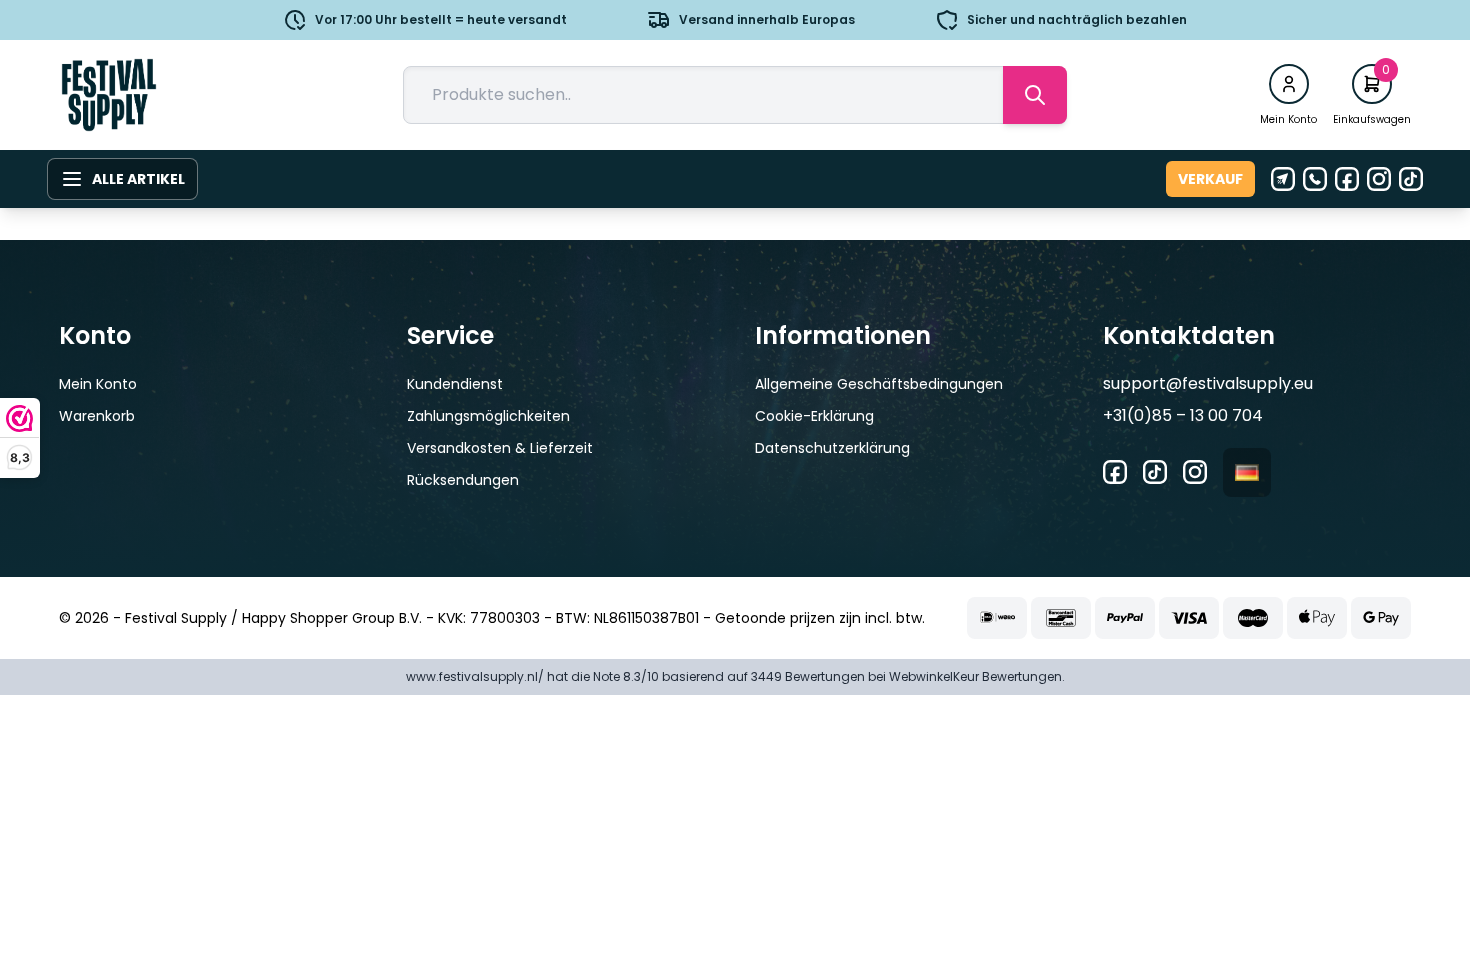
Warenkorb (97, 416)
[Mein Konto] (1289, 84)
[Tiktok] (1411, 179)
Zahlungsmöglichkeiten (488, 416)
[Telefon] (1315, 179)
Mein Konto (98, 384)
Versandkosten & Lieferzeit (500, 448)
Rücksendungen (463, 480)
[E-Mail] (1283, 179)
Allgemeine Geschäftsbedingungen (879, 384)
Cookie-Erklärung (814, 416)
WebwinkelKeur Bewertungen (975, 676)
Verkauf (1210, 179)
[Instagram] (1379, 179)
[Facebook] (1347, 179)
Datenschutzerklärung (832, 448)
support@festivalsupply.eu (1208, 383)
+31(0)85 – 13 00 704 (1183, 415)
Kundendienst (455, 384)
